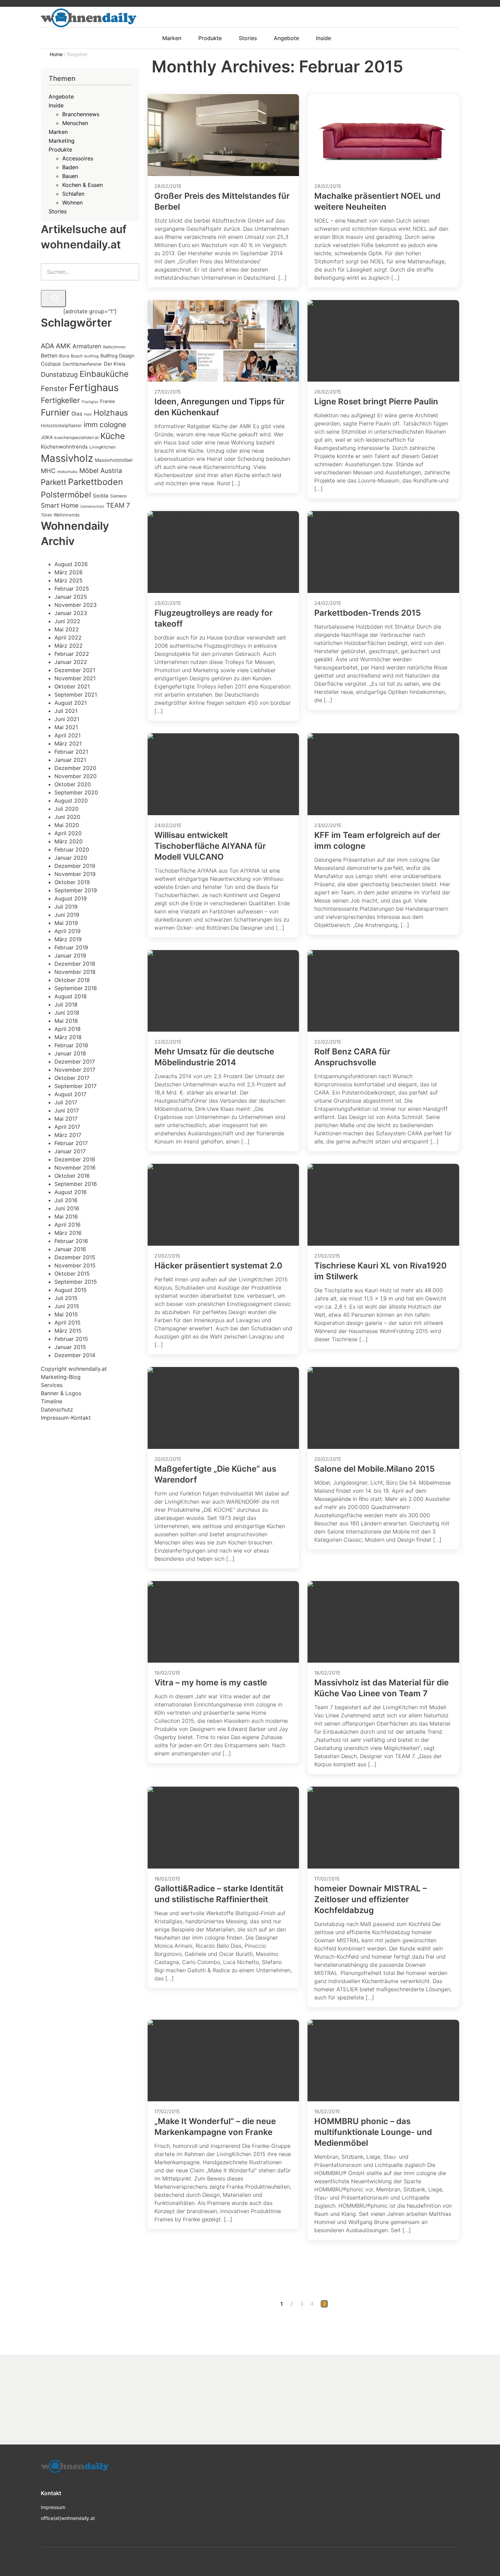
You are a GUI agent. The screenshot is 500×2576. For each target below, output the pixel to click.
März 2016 (68, 1233)
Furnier (55, 412)
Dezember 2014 (75, 1355)
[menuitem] (175, 38)
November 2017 (75, 1070)
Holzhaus (111, 413)
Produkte (60, 150)
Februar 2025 (72, 589)
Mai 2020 (67, 825)
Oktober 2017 (72, 1078)
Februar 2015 (71, 1339)
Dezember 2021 (75, 670)
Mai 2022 (67, 629)
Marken (58, 132)
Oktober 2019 (72, 882)
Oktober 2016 (72, 1176)
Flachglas (90, 402)
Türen (46, 515)
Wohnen (72, 203)
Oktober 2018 (72, 980)
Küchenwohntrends (64, 447)
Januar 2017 (70, 1151)
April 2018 (68, 1029)
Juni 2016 (67, 1208)
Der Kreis (115, 364)
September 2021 (76, 695)
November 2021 (75, 678)
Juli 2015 (66, 1298)
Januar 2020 (71, 858)
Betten (49, 356)
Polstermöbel (66, 495)
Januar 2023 (71, 613)
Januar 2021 (70, 760)
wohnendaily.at (88, 1369)
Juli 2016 (66, 1200)
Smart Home (60, 505)
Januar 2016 (70, 1249)
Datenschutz (57, 1409)
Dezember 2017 (75, 1062)
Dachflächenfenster (82, 364)
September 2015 (76, 1282)
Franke (107, 401)
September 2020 (76, 792)
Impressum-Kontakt (66, 1418)
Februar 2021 (71, 752)
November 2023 (76, 605)
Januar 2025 (71, 597)
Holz (88, 414)
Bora (64, 356)
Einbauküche (104, 374)
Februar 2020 (72, 849)
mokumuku (67, 472)
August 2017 (70, 1094)
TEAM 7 (118, 505)
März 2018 (68, 1037)
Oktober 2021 (72, 686)
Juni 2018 (67, 1013)
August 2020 (71, 801)
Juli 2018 (66, 1004)
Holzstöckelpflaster (61, 425)
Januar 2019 (70, 956)
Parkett (54, 482)
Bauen (70, 176)
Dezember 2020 (75, 768)
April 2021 (68, 735)
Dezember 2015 (75, 1257)
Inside (56, 105)
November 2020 (76, 776)
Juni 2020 (67, 817)
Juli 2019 (66, 907)
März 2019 (68, 939)
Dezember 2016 (75, 1159)
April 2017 (67, 1127)
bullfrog (91, 356)
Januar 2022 (71, 662)
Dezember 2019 (75, 866)
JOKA (47, 437)
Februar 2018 (71, 1045)
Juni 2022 (67, 621)
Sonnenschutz (92, 506)
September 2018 (76, 988)
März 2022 (69, 646)
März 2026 (69, 572)
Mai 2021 (66, 727)
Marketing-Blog (61, 1377)
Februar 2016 (71, 1241)
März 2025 (69, 580)
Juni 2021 (67, 719)
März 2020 (69, 841)
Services (52, 1385)
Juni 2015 (67, 1306)
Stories (58, 211)
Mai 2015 (66, 1314)
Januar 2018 (70, 1053)
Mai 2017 (66, 1119)
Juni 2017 (67, 1110)
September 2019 (76, 890)
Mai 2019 (66, 923)
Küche (113, 436)
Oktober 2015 (72, 1274)
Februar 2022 (72, 654)
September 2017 (76, 1086)
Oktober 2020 (73, 784)
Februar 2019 (71, 947)
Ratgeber (77, 54)
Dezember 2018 (75, 964)
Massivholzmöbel (114, 460)
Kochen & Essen (82, 185)
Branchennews (81, 114)
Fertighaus (94, 388)
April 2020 (68, 833)
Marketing (62, 141)
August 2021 (71, 703)
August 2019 (71, 898)
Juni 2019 (67, 915)
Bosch (77, 356)
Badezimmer (114, 347)
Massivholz (67, 458)
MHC (48, 471)
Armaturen (87, 346)
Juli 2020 (66, 809)
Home (57, 54)
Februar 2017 (71, 1143)
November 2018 (75, 972)
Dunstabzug (59, 374)
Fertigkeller (60, 400)
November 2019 (75, 874)
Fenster (54, 388)
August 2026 (71, 564)
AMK (63, 346)
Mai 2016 (66, 1216)
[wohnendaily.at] (89, 18)
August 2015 (71, 1290)
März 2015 (68, 1331)
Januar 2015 (70, 1347)
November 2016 (75, 1168)
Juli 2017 (66, 1102)
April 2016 (68, 1225)
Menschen (75, 123)
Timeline (52, 1401)
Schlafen (73, 194)
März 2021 (68, 743)
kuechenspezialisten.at (77, 437)
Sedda (101, 496)
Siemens (118, 496)
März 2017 (68, 1135)
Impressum (53, 2507)
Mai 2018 (66, 1021)
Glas (77, 414)
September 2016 (76, 1184)
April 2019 (68, 931)
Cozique (51, 364)
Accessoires (78, 158)
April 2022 (68, 637)
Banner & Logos (61, 1393)
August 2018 (71, 996)
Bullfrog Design (117, 356)
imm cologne (105, 425)
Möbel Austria (101, 471)
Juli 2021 (66, 711)
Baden (70, 167)
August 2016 (71, 1192)
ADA (47, 346)
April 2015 (68, 1322)
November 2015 (75, 1265)
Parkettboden (96, 482)
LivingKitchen (103, 447)
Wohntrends (67, 515)
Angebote (61, 97)
